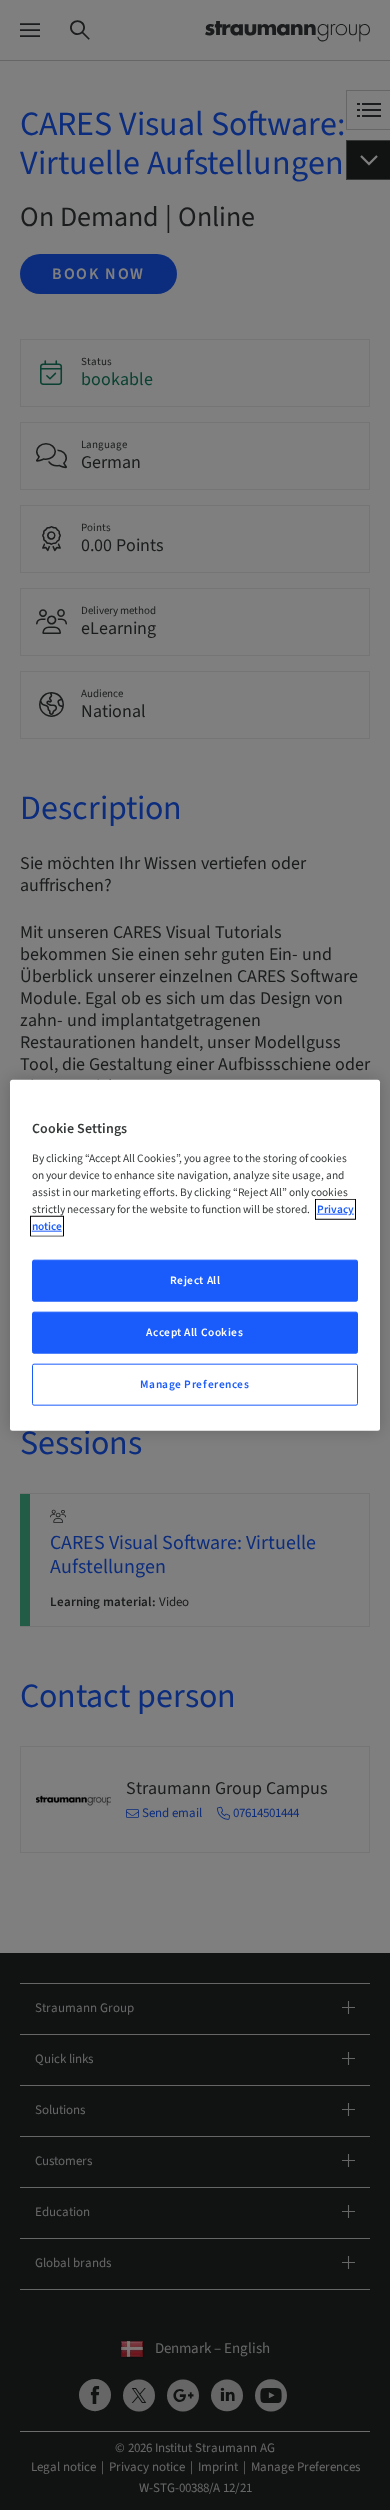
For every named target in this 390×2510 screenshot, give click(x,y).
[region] (195, 1255)
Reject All (195, 1280)
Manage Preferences (194, 1383)
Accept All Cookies (194, 1331)
